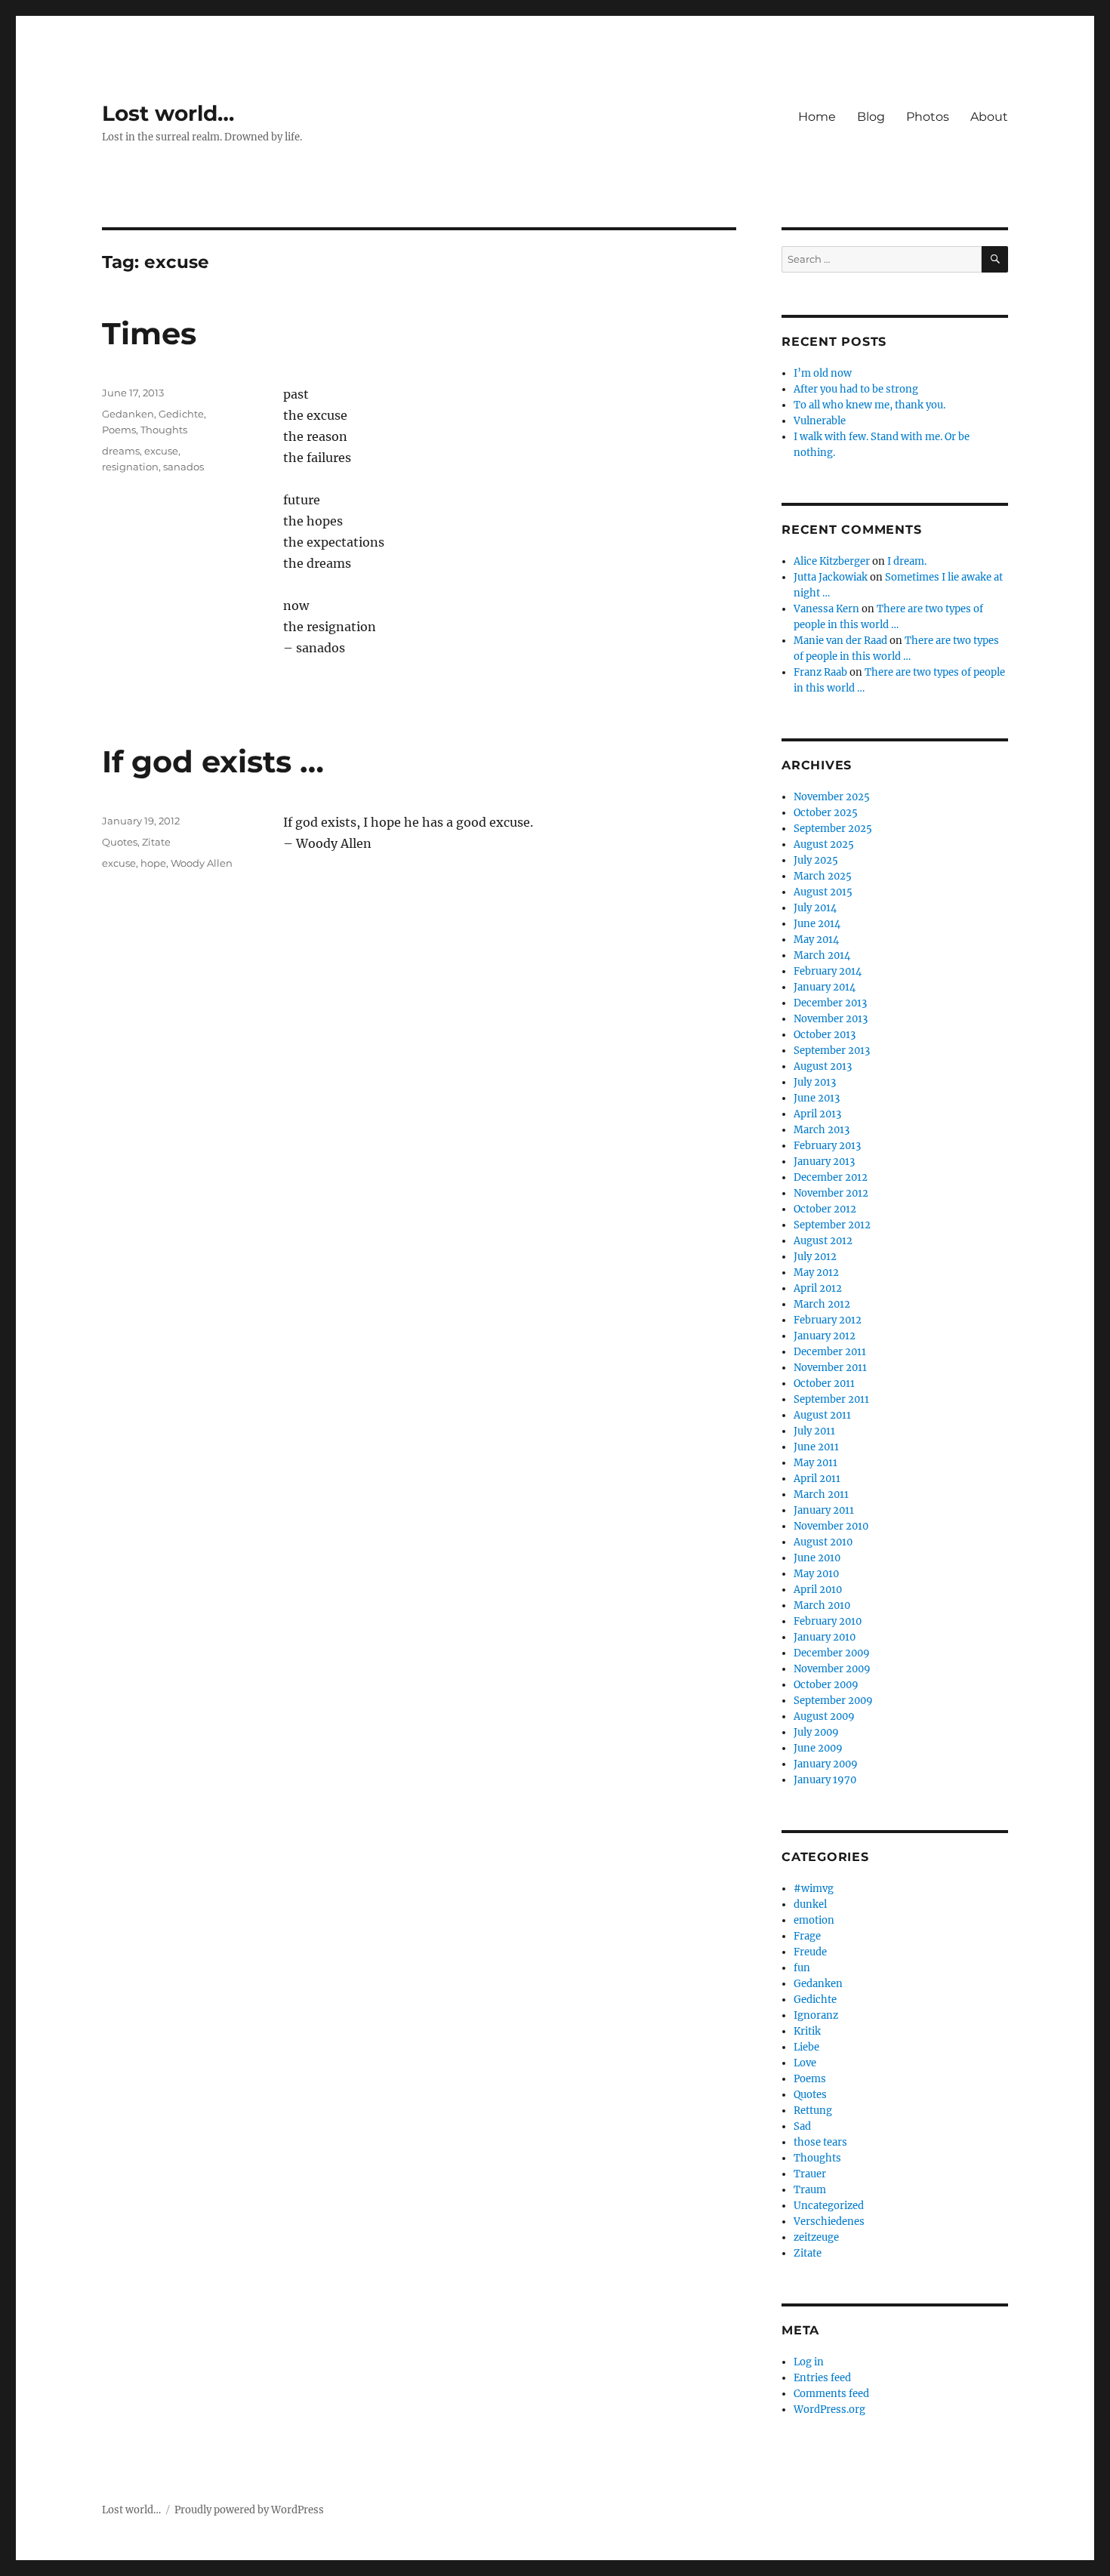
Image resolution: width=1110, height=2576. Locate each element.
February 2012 (828, 1320)
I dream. (907, 561)
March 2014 (822, 955)
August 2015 (823, 892)
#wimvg (814, 1889)
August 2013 (823, 1066)
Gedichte (181, 414)
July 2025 (816, 860)
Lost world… (168, 113)
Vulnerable (820, 421)
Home (817, 117)
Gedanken (128, 414)
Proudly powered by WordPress (249, 2510)
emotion (814, 1920)
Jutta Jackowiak (831, 577)
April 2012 (818, 1288)
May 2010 (816, 1574)
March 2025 (823, 876)
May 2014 (816, 940)
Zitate (156, 842)
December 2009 (832, 1653)
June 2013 (817, 1098)
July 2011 (814, 1431)
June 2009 (818, 1748)
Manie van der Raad (840, 641)
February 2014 (828, 971)
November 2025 (832, 797)
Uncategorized (829, 2206)
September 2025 (833, 829)
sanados (183, 467)
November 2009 (832, 1669)
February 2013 (827, 1146)
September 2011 (831, 1399)
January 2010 (825, 1637)
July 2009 (816, 1732)
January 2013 (824, 1162)
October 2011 (824, 1384)
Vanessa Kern (826, 609)
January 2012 (825, 1336)
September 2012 (832, 1225)
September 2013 (832, 1051)
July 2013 (815, 1082)
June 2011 (816, 1447)
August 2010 (823, 1542)
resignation (130, 467)
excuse (161, 451)
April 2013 (817, 1114)
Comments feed (831, 2394)
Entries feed (822, 2378)
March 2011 (821, 1494)
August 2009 (824, 1716)
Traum (810, 2190)
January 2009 (826, 1764)
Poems (119, 430)
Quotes (120, 842)
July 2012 (815, 1257)
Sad (802, 2126)
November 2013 (831, 1019)
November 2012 (831, 1193)
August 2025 (824, 844)
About (989, 117)
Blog (871, 117)
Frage (807, 1936)
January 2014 (825, 987)
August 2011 (822, 1415)
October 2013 (825, 1035)
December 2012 (831, 1177)
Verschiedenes (829, 2222)
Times (149, 333)
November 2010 (831, 1526)
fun (802, 1968)
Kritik (807, 2031)
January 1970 (825, 1780)
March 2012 (822, 1304)
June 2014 (817, 924)
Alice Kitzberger (832, 561)
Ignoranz (816, 2015)
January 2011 (824, 1510)
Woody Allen (202, 863)
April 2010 (818, 1590)
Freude (810, 1952)
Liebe (806, 2047)
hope (153, 863)
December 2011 (830, 1352)
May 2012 (816, 1273)
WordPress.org (829, 2410)
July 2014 (815, 908)
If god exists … (213, 761)
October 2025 (826, 813)
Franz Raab (820, 672)
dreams (121, 451)
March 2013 (822, 1130)
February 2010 (828, 1621)
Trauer (810, 2174)
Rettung (813, 2111)
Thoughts (164, 430)
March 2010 (822, 1605)
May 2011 (816, 1463)
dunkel (810, 1904)
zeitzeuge (816, 2237)
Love (805, 2063)
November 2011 (830, 1368)
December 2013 (830, 1003)
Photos (928, 117)
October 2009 (826, 1685)
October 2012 (825, 1209)
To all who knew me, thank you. (869, 405)
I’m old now (823, 373)
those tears (820, 2142)
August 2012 (823, 1241)
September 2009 (833, 1701)
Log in (809, 2362)
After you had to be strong (856, 389)
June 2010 (817, 1558)
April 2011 (817, 1479)
